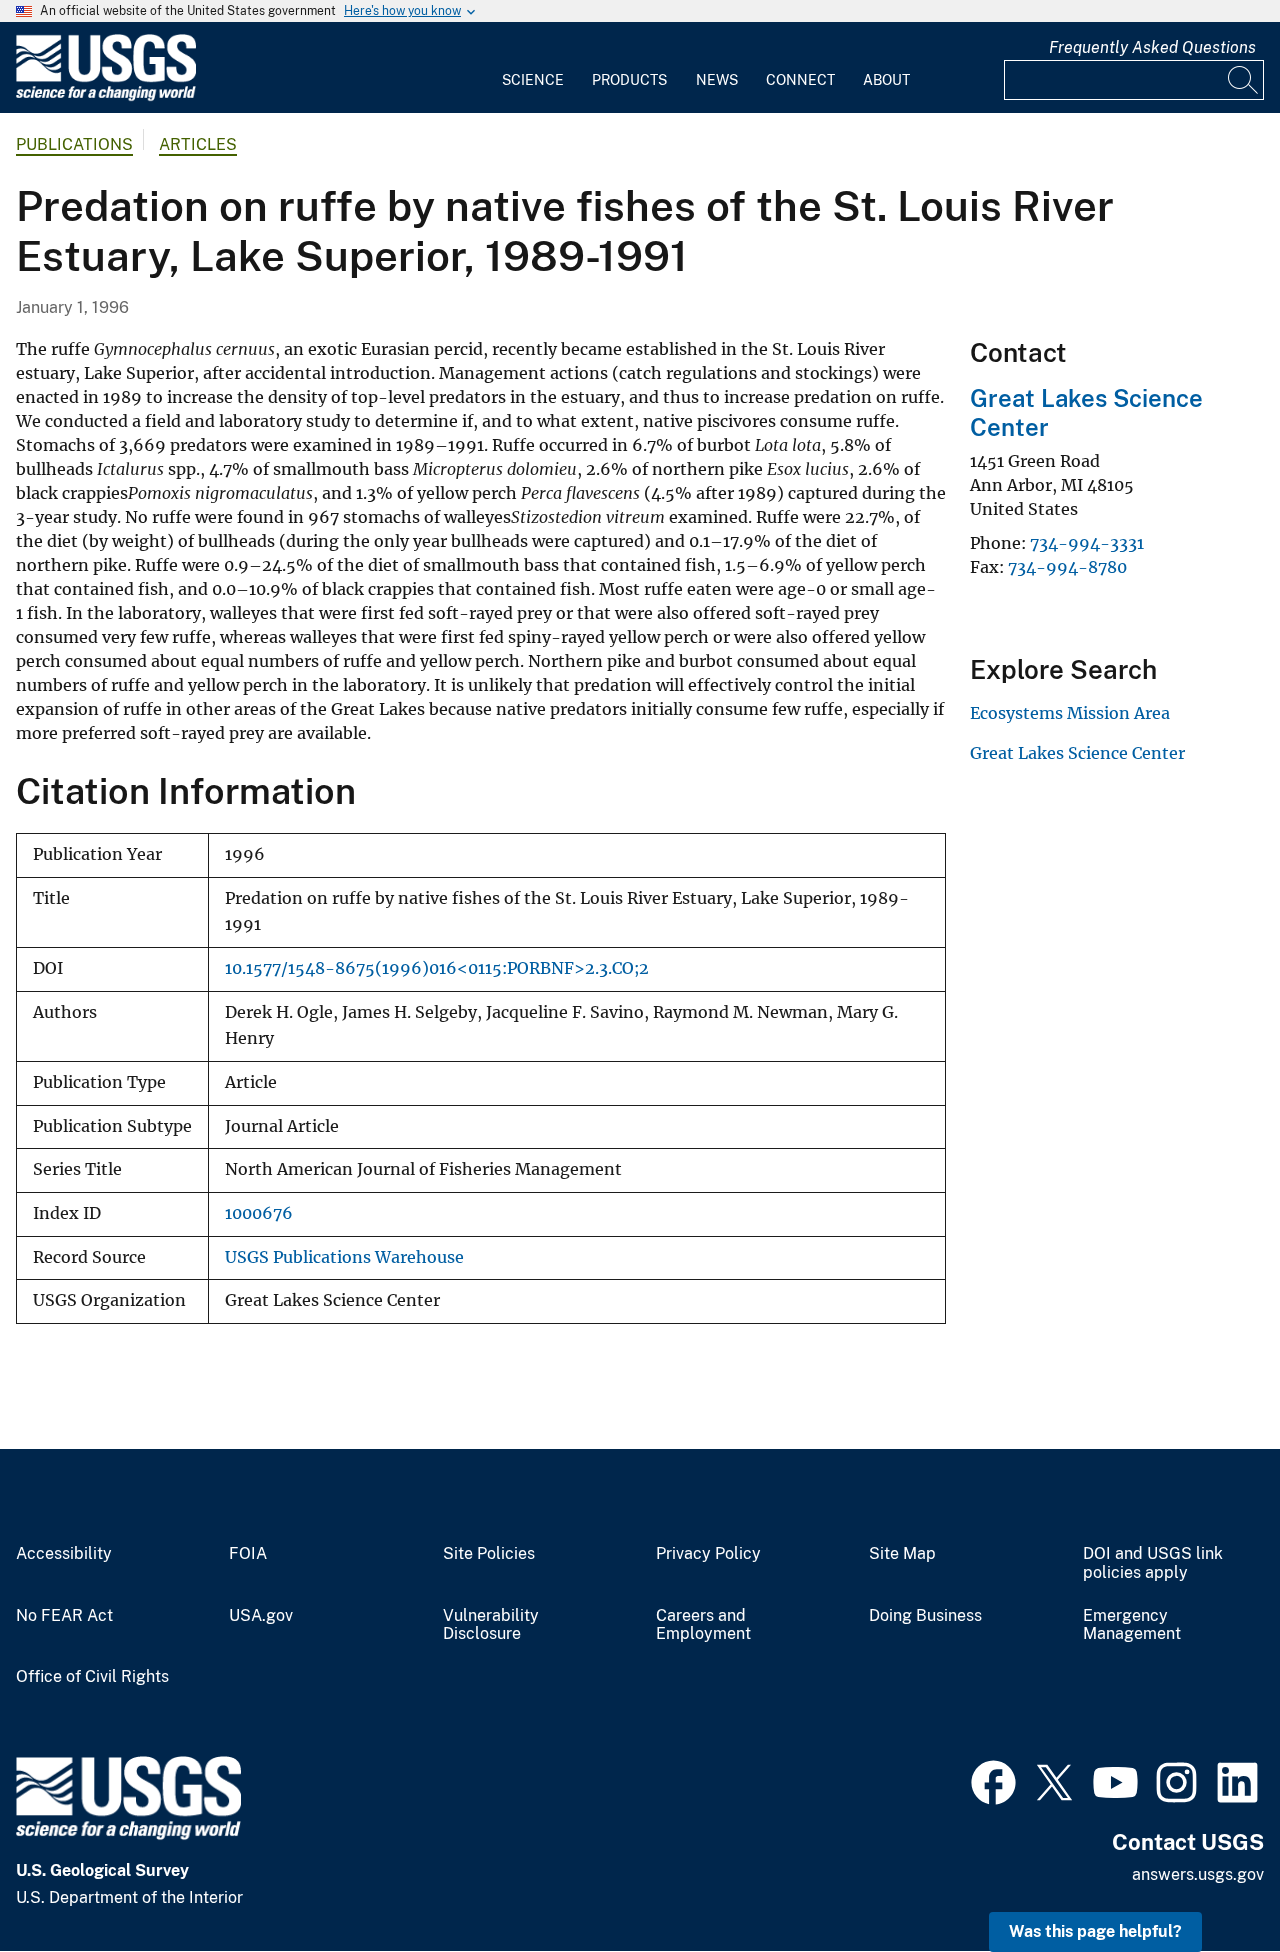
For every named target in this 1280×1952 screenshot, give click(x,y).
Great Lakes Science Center (1077, 753)
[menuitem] (533, 68)
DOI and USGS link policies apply (1153, 1563)
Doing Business (925, 1616)
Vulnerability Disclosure (491, 1625)
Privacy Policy (708, 1554)
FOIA (248, 1554)
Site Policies (489, 1554)
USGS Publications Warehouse (344, 1257)
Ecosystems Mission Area (1070, 713)
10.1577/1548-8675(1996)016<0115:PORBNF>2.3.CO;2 (437, 968)
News (717, 80)
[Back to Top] (1207, 1879)
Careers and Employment (703, 1625)
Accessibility (64, 1554)
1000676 (259, 1213)
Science (533, 80)
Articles (198, 144)
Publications (74, 144)
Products (629, 80)
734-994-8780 (1067, 567)
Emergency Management (1132, 1625)
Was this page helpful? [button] (1095, 1931)
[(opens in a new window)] (993, 1780)
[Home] (106, 96)
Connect (800, 80)
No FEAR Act (64, 1616)
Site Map (902, 1554)
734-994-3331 (1087, 543)
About (886, 80)
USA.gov (261, 1616)
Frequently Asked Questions (1152, 47)
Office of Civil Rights (92, 1677)
